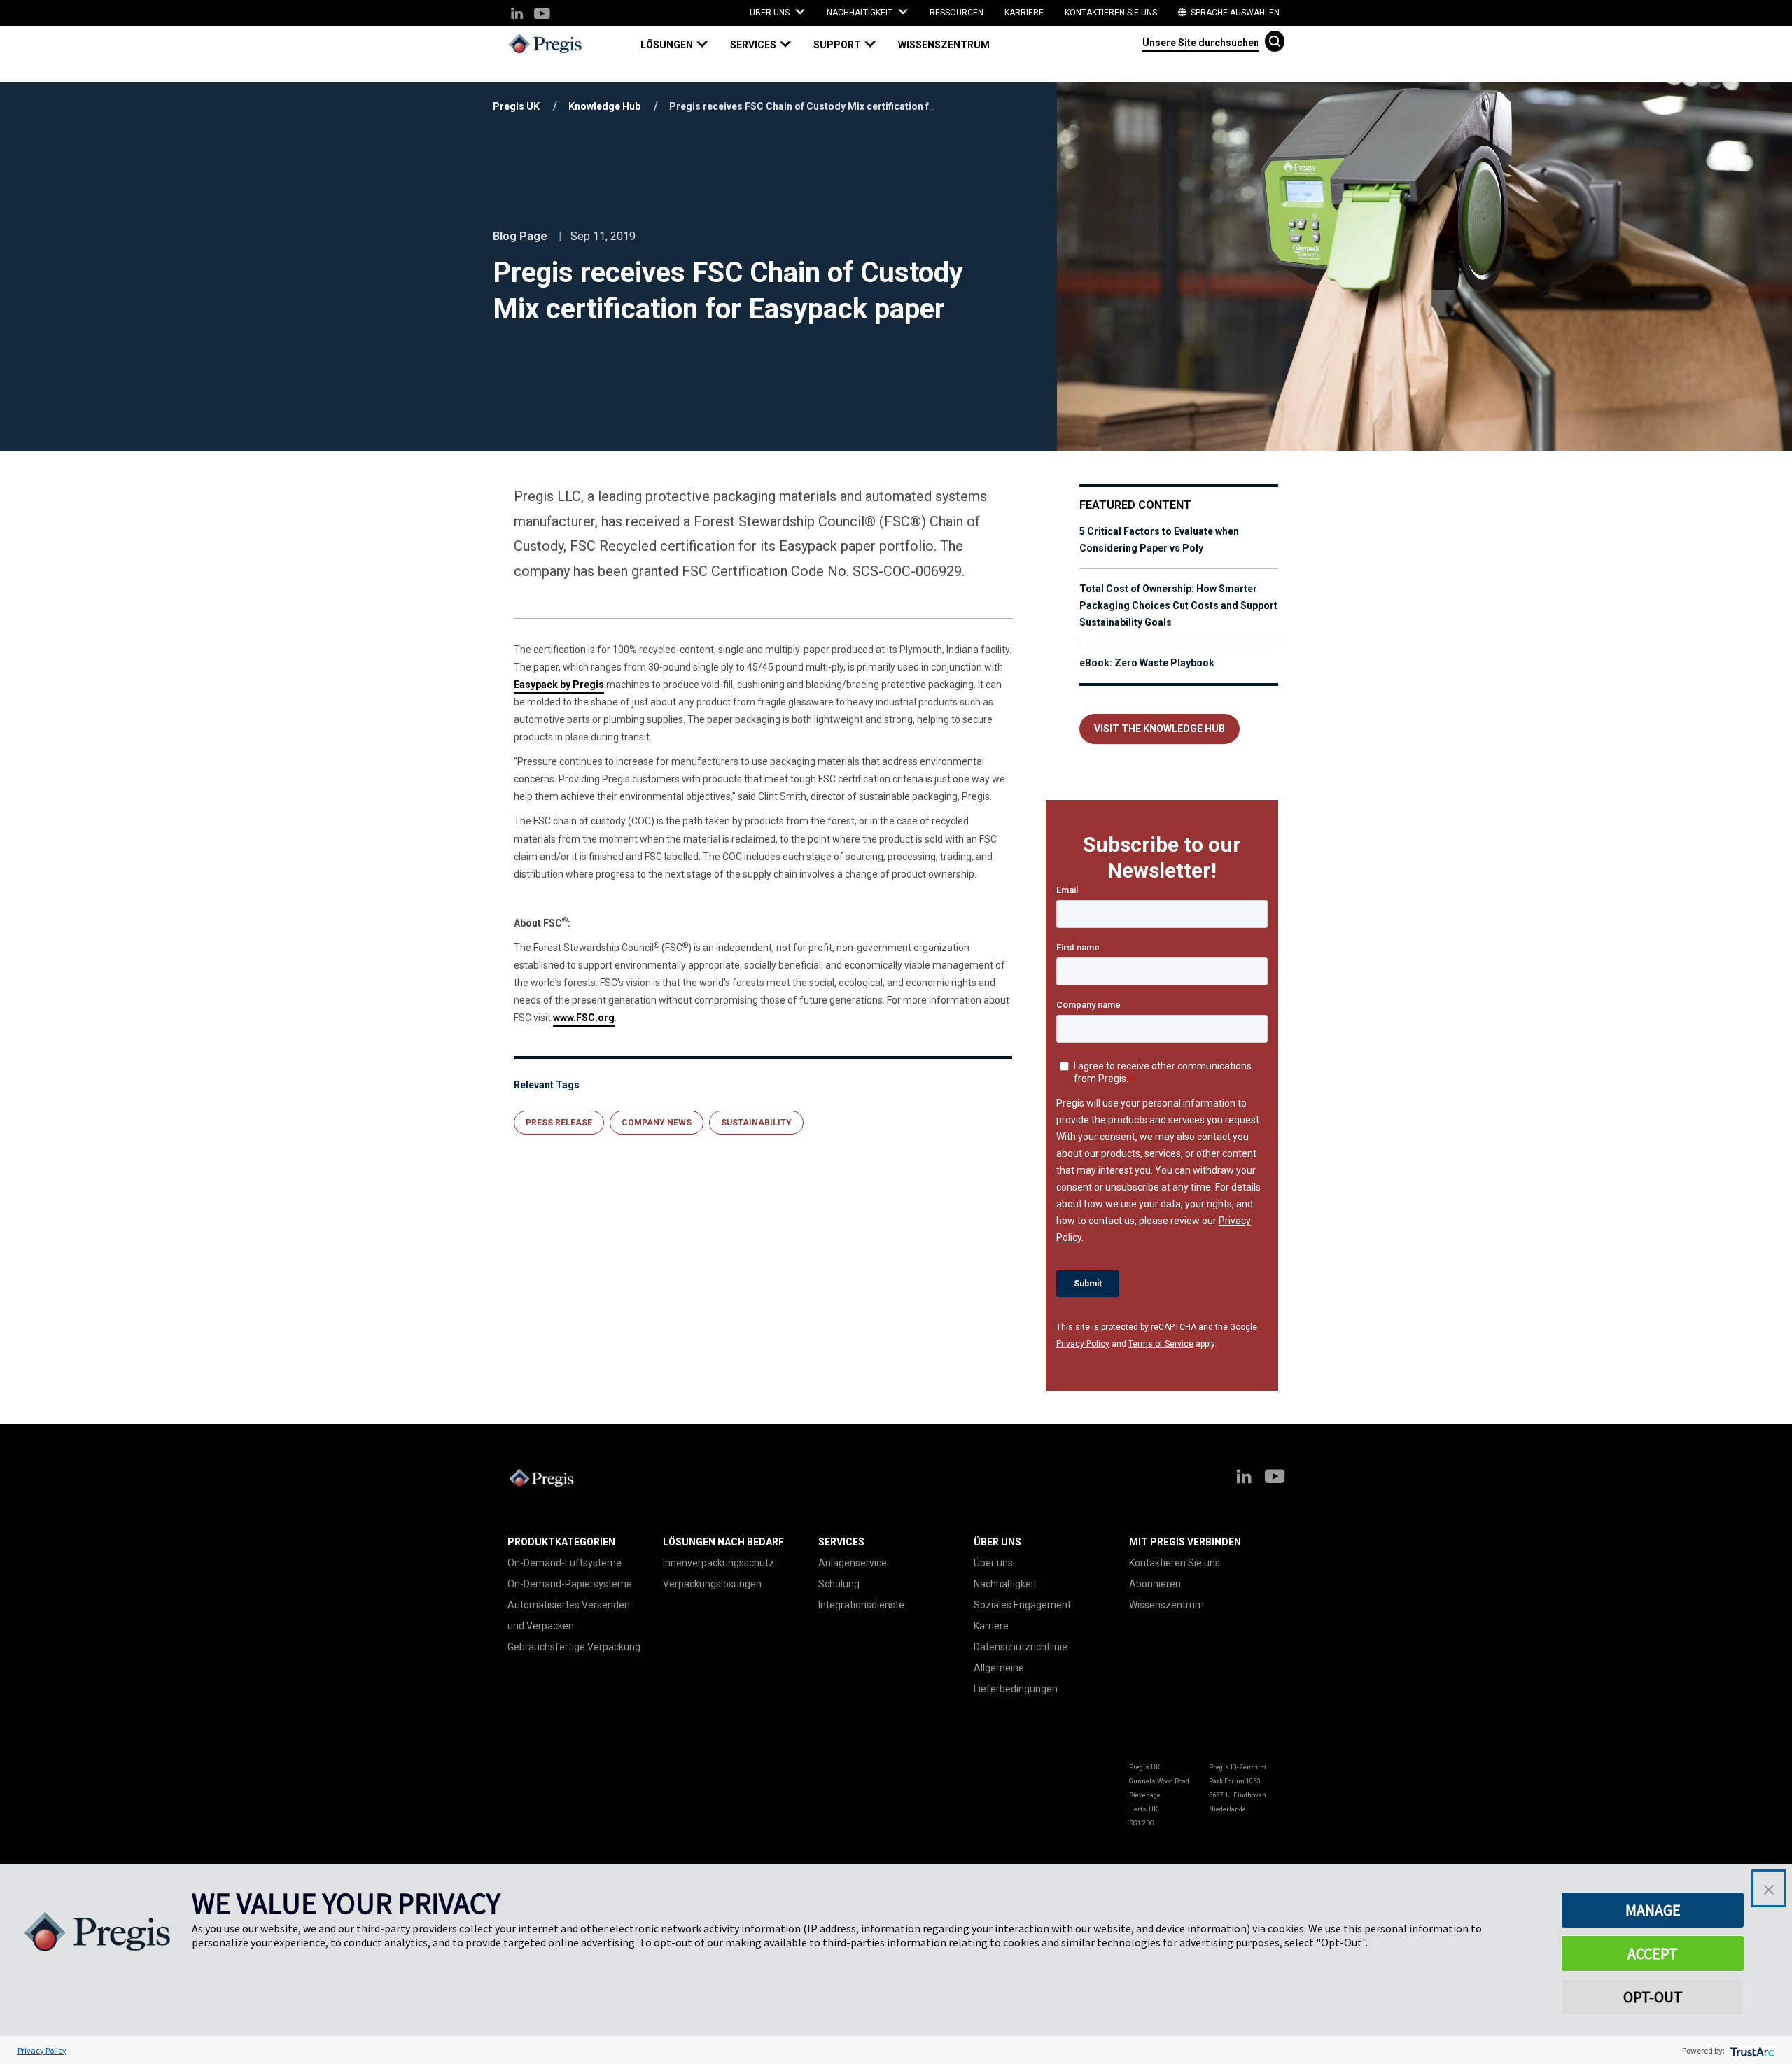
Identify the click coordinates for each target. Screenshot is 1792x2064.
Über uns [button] (771, 13)
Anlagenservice (853, 1563)
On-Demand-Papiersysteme (570, 1584)
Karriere (1024, 13)
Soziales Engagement (1022, 1605)
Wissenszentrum (944, 45)
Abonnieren (1155, 1584)
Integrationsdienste (861, 1605)
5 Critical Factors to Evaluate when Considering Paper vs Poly (1159, 540)
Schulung (839, 1584)
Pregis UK (516, 106)
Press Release (559, 1123)
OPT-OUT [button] (1653, 1997)
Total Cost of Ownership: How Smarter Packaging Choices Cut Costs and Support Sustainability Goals (1178, 605)
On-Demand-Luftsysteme (565, 1563)
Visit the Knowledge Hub (1160, 729)
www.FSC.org (584, 1018)
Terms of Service (1161, 1344)
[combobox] (1201, 42)
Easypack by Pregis (559, 685)
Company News (657, 1123)
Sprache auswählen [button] (1234, 13)
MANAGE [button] (1653, 1910)
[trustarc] (1751, 2050)
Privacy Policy (1083, 1344)
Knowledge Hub (604, 106)
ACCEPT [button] (1653, 1953)
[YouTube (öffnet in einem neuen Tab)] (541, 14)
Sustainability (756, 1123)
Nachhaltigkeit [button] (861, 13)
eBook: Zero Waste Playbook (1147, 663)
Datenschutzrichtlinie (1021, 1647)
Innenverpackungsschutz (719, 1563)
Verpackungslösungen (712, 1584)
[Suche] (1275, 41)
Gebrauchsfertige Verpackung (574, 1647)
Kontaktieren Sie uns (1111, 13)
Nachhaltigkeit (1005, 1584)
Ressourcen (957, 13)
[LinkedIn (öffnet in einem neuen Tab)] (517, 14)
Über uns (993, 1563)
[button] (680, 45)
